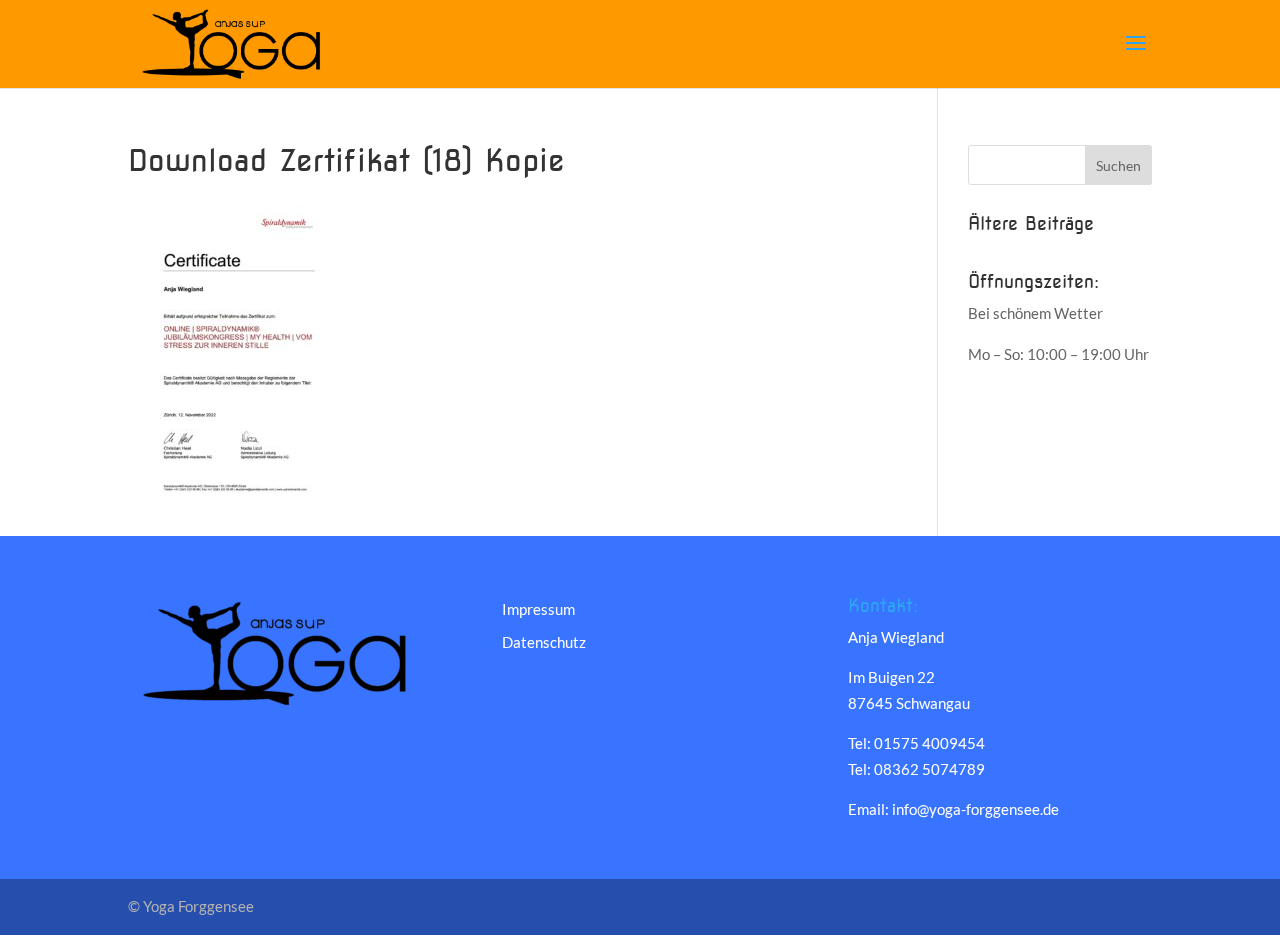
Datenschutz (544, 642)
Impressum (538, 609)
